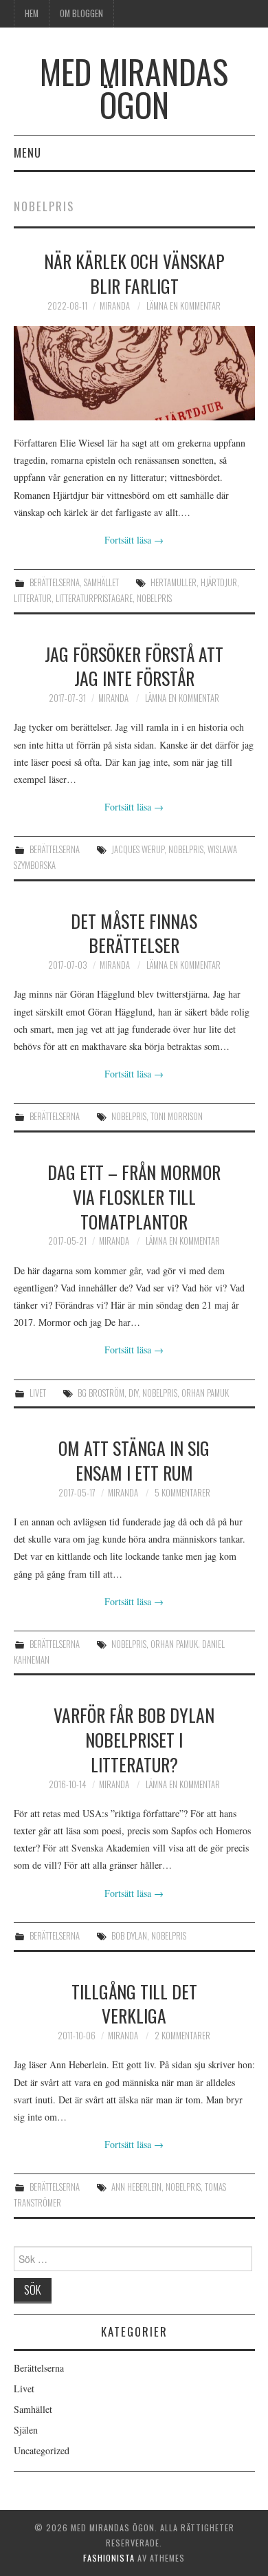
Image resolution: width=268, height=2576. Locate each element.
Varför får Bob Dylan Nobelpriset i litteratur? (134, 1739)
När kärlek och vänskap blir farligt (134, 273)
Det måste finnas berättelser (134, 933)
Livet (38, 1393)
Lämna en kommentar (183, 306)
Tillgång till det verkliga (134, 2004)
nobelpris (154, 598)
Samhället (101, 582)
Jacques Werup (138, 849)
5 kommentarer (182, 1493)
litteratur (33, 598)
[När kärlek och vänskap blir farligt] (134, 373)
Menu (27, 152)
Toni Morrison (177, 1116)
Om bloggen (81, 13)
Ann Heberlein (136, 2187)
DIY (133, 1393)
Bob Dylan (129, 1936)
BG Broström (101, 1393)
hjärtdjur (219, 582)
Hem (32, 13)
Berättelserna (55, 582)
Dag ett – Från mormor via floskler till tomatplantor (134, 1196)
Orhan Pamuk (205, 1393)
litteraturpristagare (94, 598)
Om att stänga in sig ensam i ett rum (134, 1460)
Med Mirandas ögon (134, 88)
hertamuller (174, 582)
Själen (26, 2430)
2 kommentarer (182, 2036)
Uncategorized (42, 2450)
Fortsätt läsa (134, 540)
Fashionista (109, 2558)
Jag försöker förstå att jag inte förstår (134, 666)
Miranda (115, 306)
